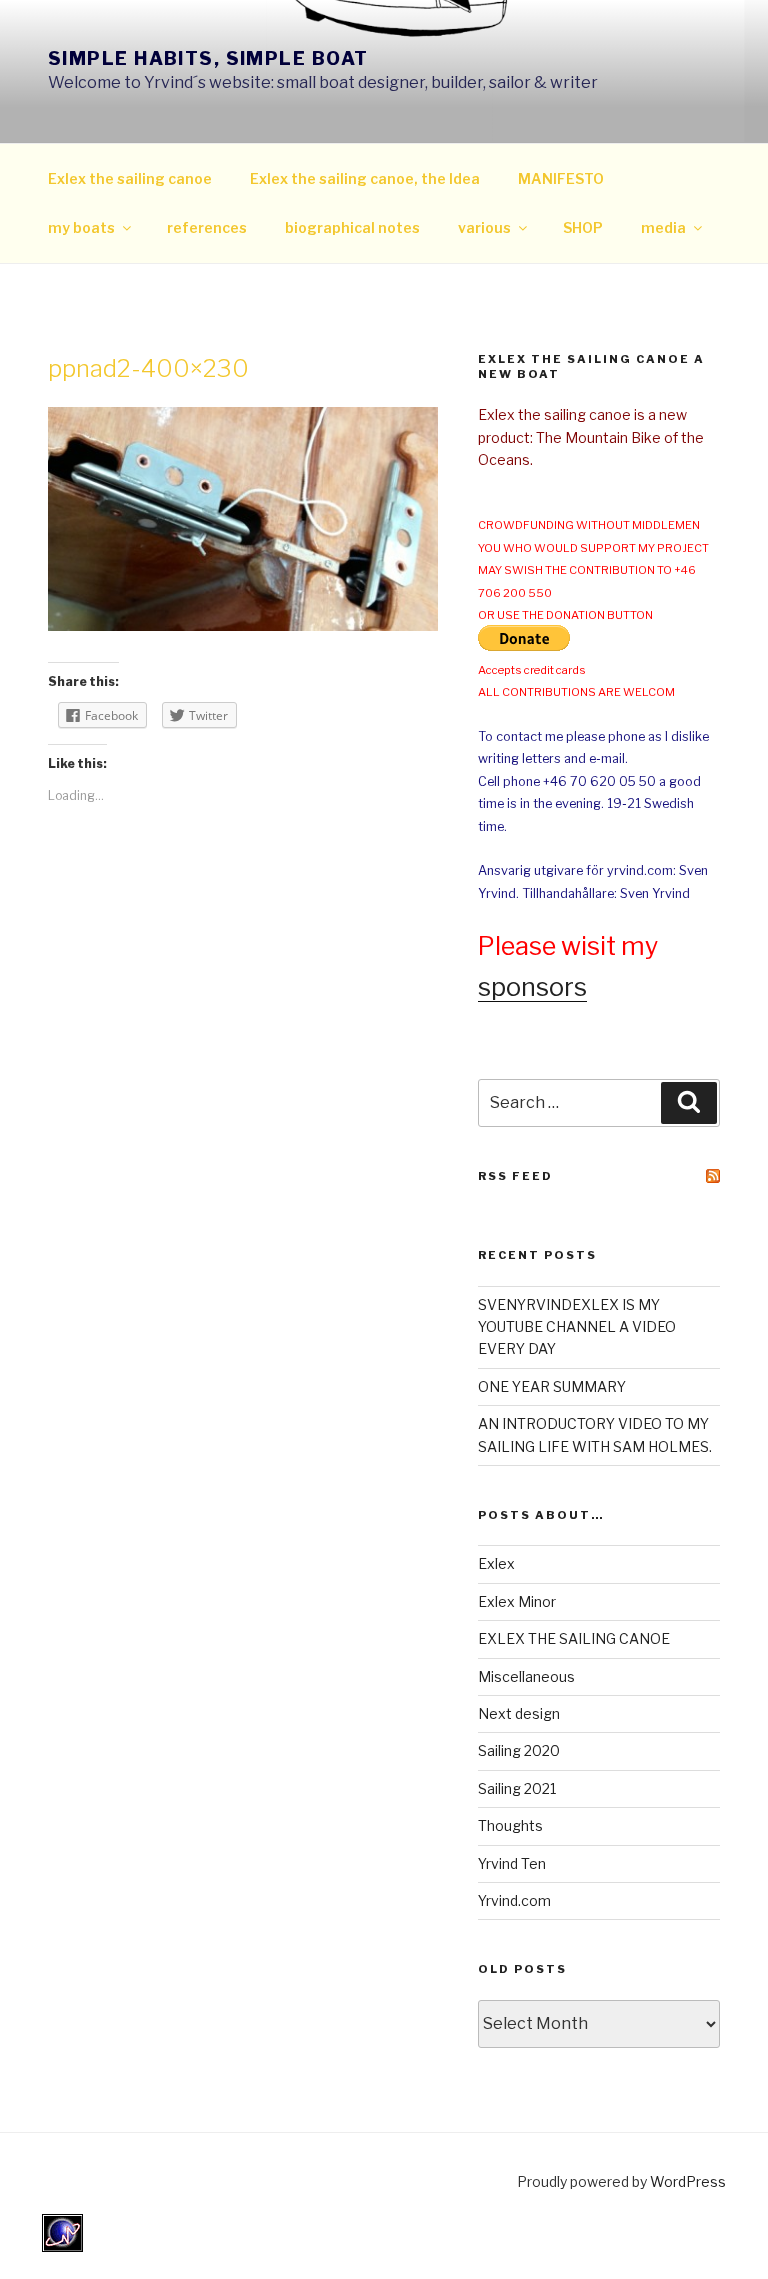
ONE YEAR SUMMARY (552, 1386)
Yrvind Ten (512, 1863)
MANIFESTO (561, 178)
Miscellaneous (526, 1676)
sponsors (532, 987)
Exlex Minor (517, 1601)
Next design (519, 1713)
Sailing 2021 (517, 1788)
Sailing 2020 (519, 1750)
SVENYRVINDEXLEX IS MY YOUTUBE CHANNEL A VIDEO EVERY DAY (577, 1327)
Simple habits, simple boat (208, 58)
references (207, 227)
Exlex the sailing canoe (130, 178)
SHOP (583, 227)
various (484, 227)
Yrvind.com (514, 1900)
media (663, 227)
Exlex (496, 1563)
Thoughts (510, 1825)
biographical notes (352, 227)
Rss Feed (515, 1176)
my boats (81, 227)
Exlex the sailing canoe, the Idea (365, 178)
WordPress (688, 2181)
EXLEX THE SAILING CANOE (574, 1638)
